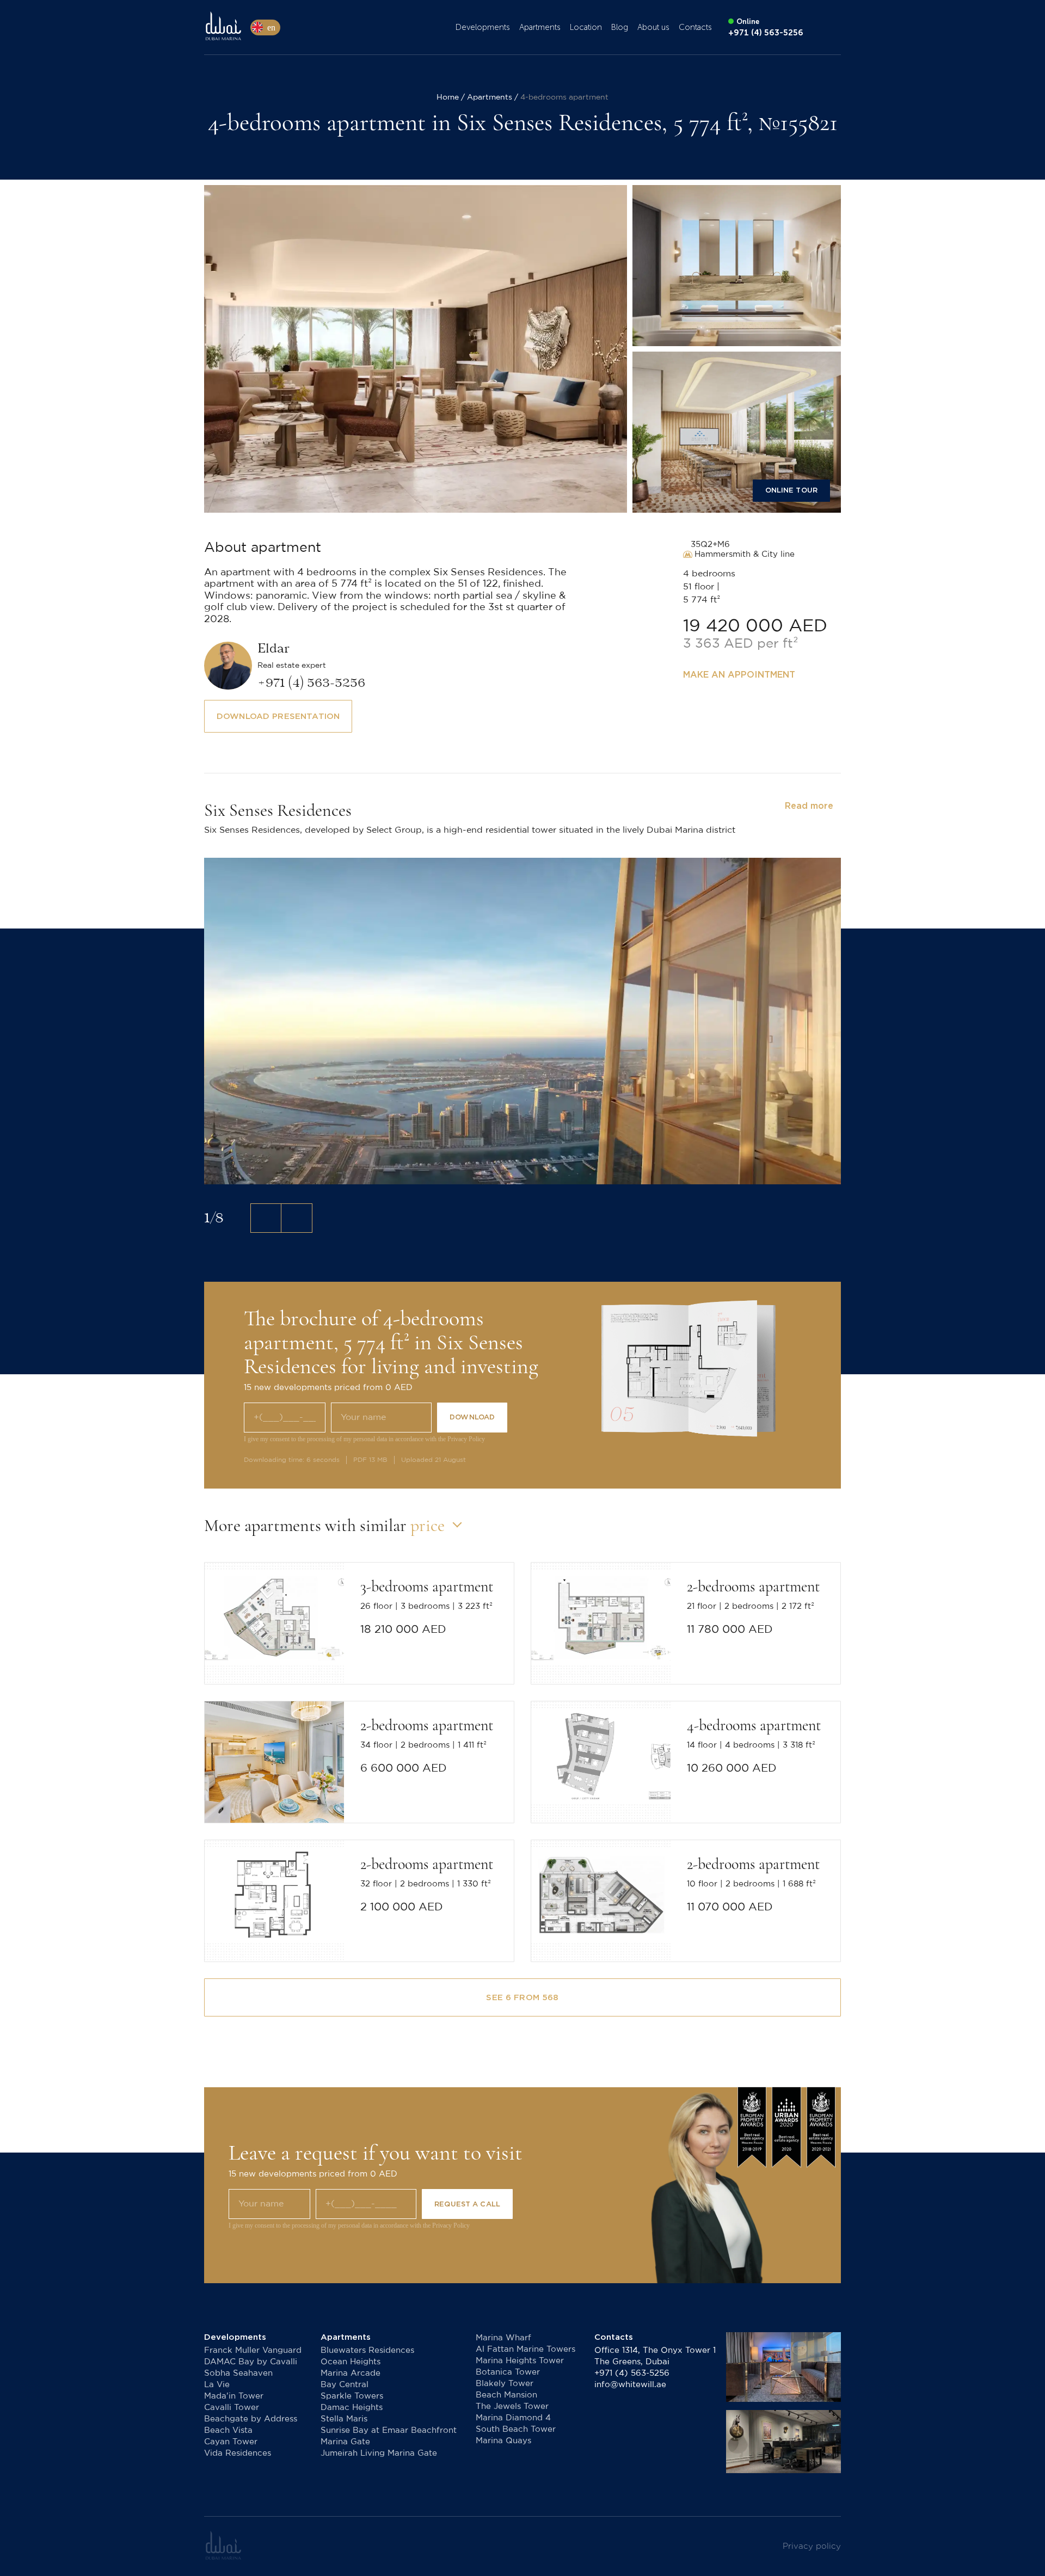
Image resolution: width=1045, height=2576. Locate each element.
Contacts (695, 27)
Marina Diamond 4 (513, 2418)
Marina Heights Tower (520, 2361)
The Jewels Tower (512, 2406)
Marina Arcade (351, 2373)
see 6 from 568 (522, 1997)
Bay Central (345, 2385)
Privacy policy (812, 2546)
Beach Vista (228, 2430)
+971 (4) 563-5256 (632, 2373)
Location (586, 27)
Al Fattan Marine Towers (525, 2349)
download (472, 1417)
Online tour (791, 490)
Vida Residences (238, 2453)
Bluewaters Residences (367, 2350)
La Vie (217, 2385)
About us (653, 27)
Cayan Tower (231, 2442)
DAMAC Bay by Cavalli (251, 2362)
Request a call (467, 2204)
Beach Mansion (506, 2395)
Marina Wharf (503, 2338)
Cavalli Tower (232, 2408)
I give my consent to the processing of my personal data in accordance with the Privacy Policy (364, 1439)
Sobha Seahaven (238, 2373)
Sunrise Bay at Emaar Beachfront (389, 2430)
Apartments (540, 27)
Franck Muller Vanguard (253, 2350)
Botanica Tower (508, 2372)
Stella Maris (344, 2419)
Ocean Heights (351, 2362)
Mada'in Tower (234, 2396)
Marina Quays (503, 2441)
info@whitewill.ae (630, 2385)
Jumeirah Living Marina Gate (379, 2453)
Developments (483, 27)
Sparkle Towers (352, 2396)
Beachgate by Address (251, 2419)
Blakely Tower (505, 2384)
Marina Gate (345, 2442)
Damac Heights (352, 2408)
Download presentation (278, 716)
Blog (620, 27)
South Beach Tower (516, 2429)
